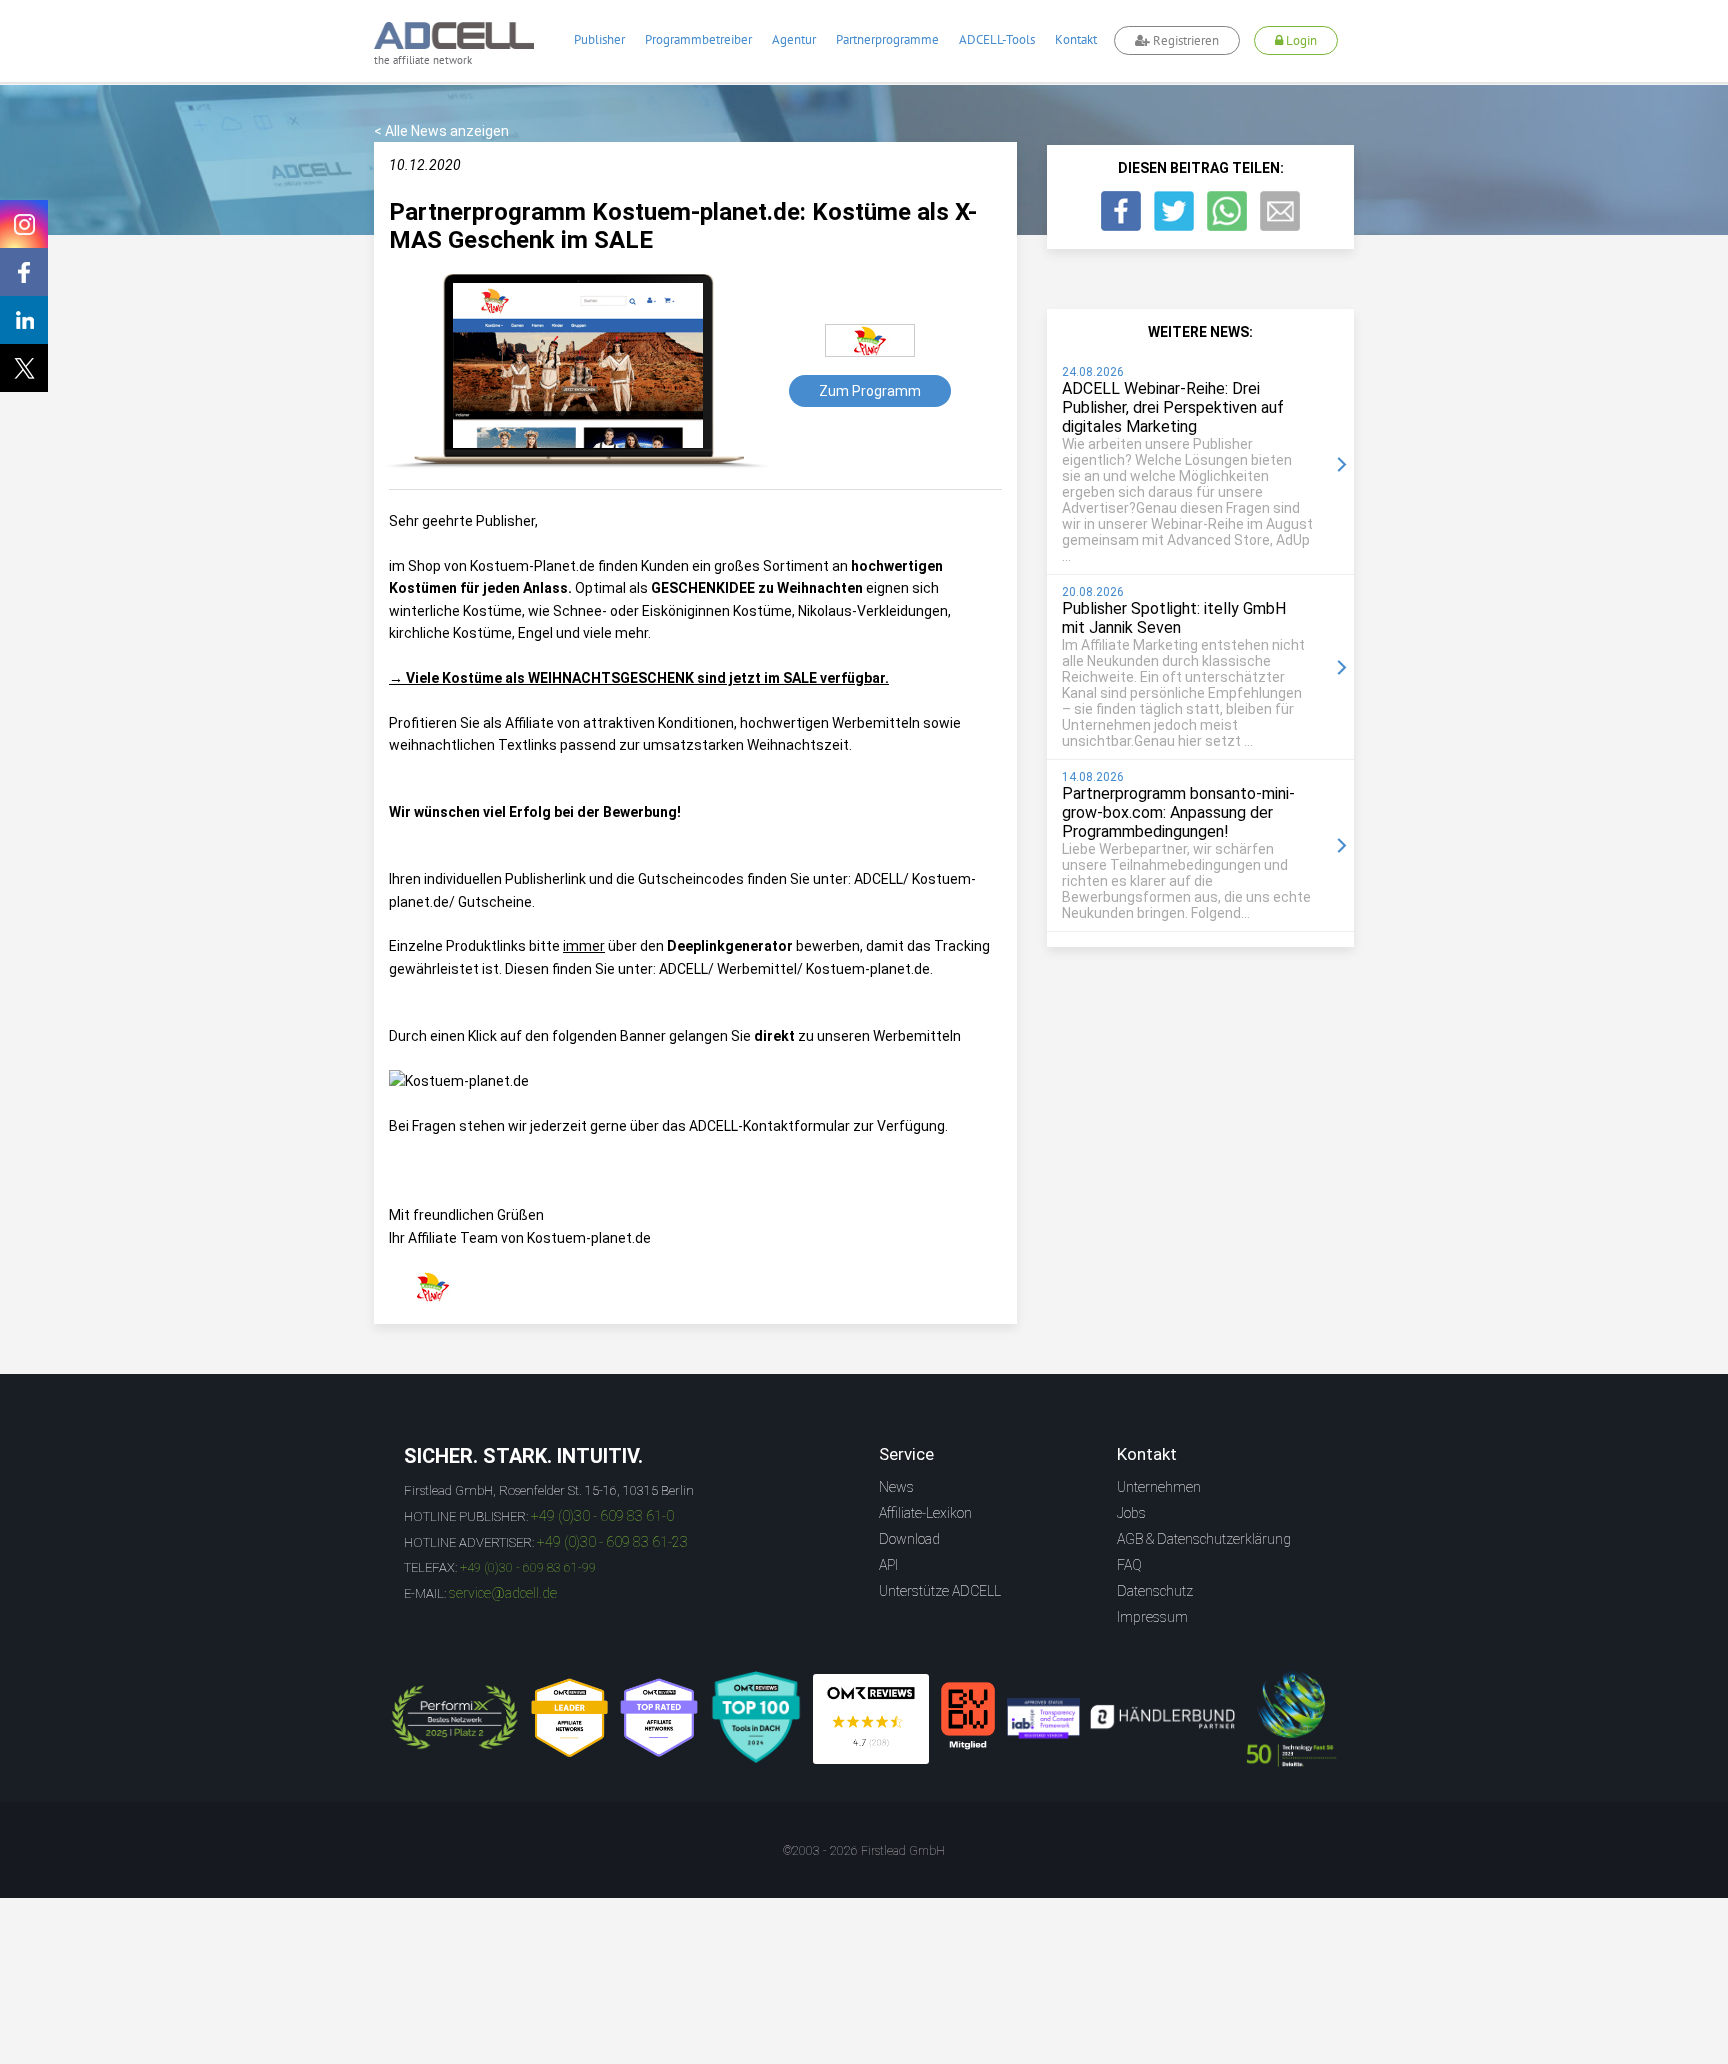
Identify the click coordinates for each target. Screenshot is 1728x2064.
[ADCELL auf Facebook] (24, 272)
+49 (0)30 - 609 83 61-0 (602, 1516)
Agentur (794, 39)
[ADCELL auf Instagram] (24, 224)
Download (909, 1539)
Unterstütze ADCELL (940, 1591)
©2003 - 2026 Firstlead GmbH (864, 1851)
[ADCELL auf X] (24, 368)
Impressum (1152, 1617)
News (896, 1487)
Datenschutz (1155, 1591)
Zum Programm (870, 391)
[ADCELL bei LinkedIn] (24, 320)
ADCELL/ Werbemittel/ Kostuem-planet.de (794, 969)
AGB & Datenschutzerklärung (1204, 1539)
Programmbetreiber (698, 39)
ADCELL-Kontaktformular (769, 1126)
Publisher (599, 39)
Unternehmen (1159, 1487)
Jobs (1131, 1513)
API (888, 1565)
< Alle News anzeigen (441, 131)
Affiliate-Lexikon (925, 1513)
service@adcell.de (503, 1593)
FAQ (1129, 1565)
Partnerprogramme (887, 39)
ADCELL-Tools (997, 39)
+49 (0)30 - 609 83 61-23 (612, 1542)
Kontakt (1076, 39)
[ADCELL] (871, 1719)
